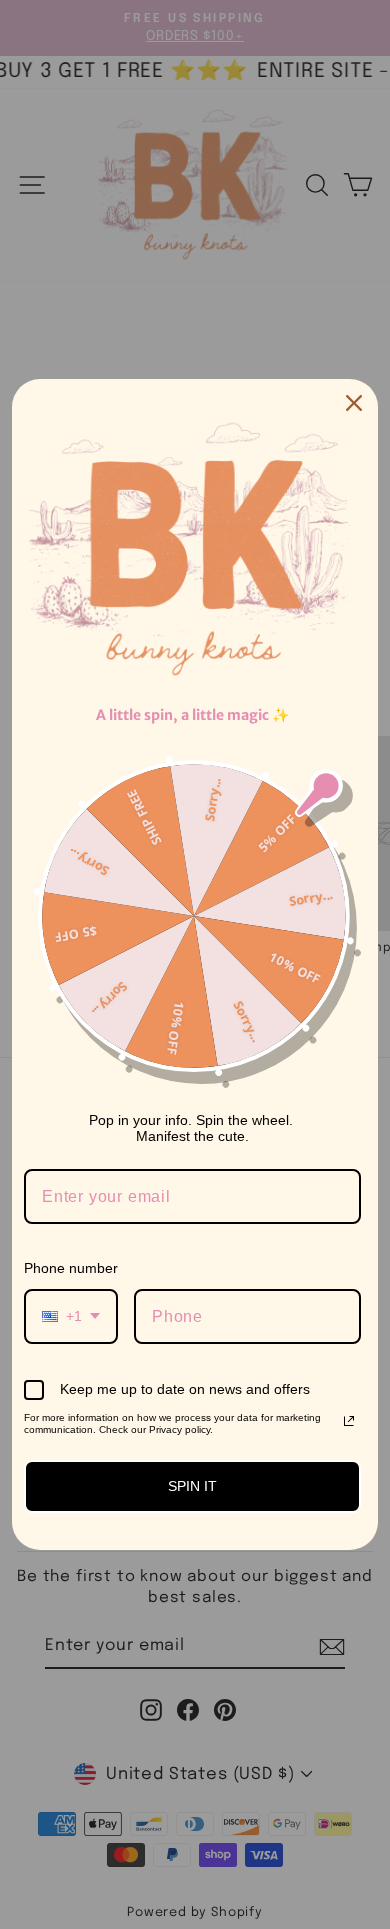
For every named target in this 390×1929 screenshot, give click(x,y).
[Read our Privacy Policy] (349, 1421)
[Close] (354, 403)
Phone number (71, 1268)
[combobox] (71, 1316)
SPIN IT (192, 1486)
